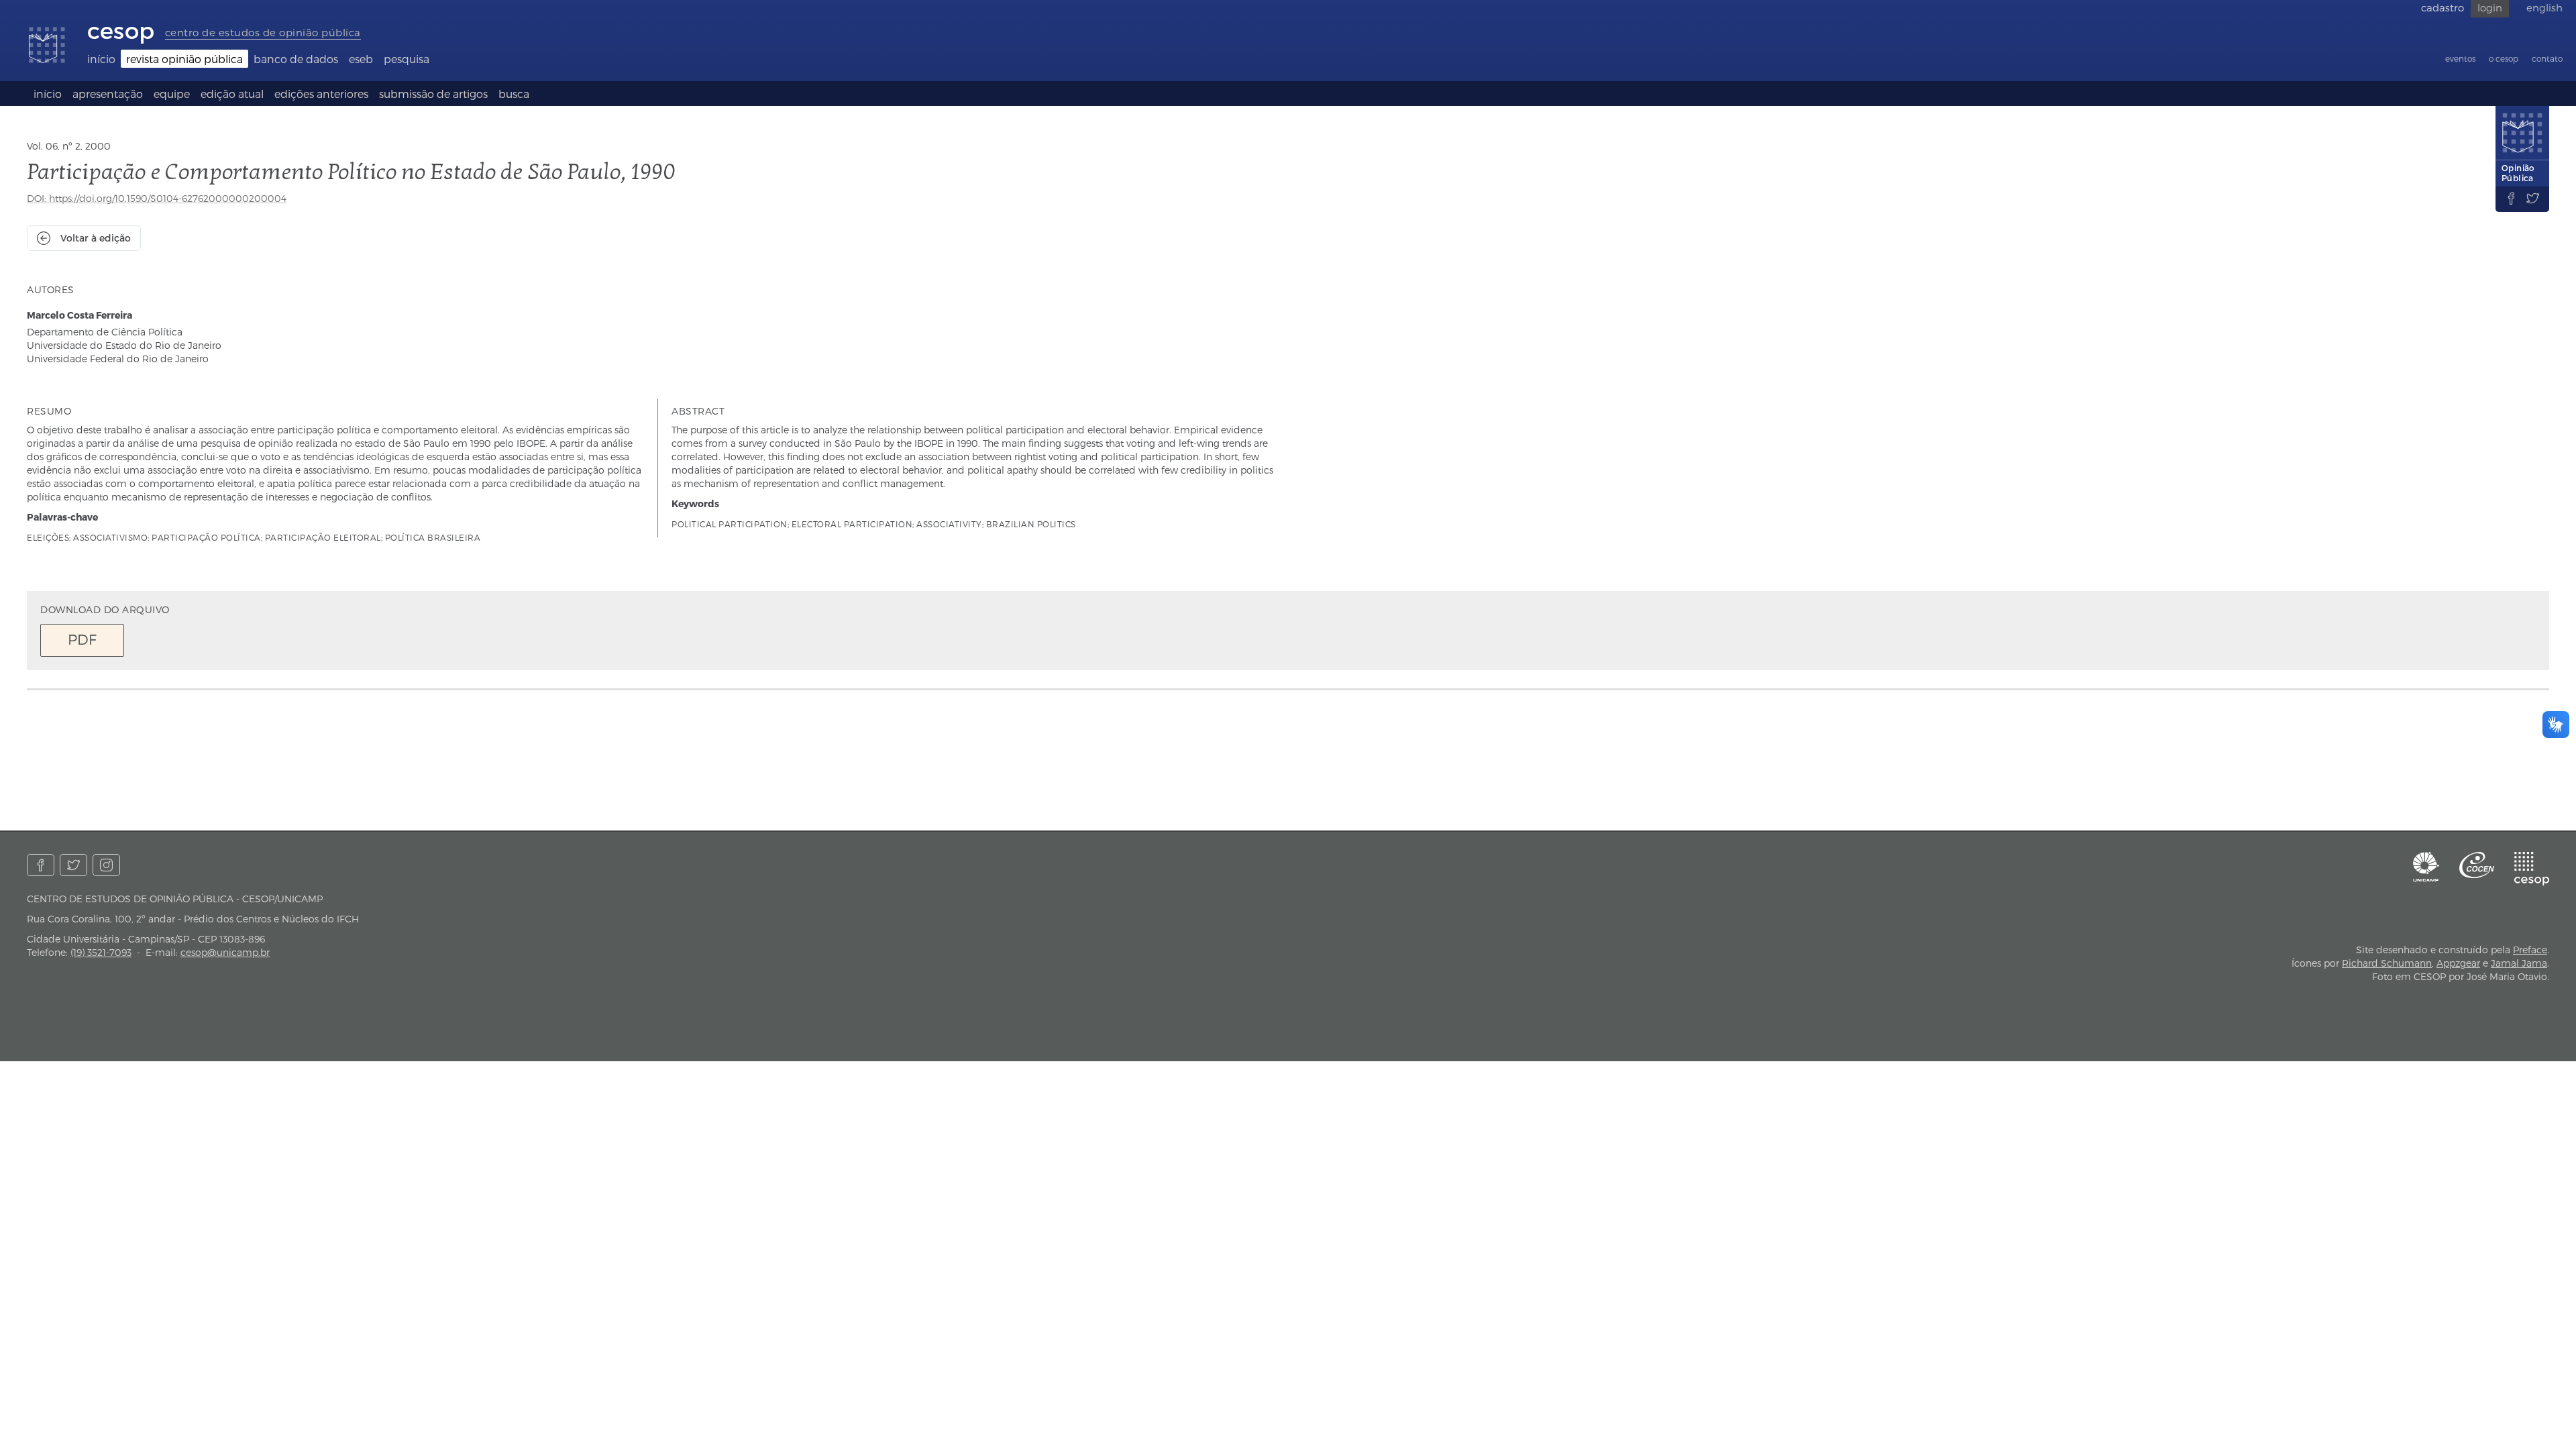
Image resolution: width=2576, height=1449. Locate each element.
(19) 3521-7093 (101, 952)
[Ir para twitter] (73, 865)
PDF (82, 639)
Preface (2530, 950)
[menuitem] (101, 59)
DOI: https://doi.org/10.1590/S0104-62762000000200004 (157, 198)
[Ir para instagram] (106, 865)
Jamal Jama (2519, 963)
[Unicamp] (2426, 867)
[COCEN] (2477, 865)
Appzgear (2458, 963)
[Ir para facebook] (41, 865)
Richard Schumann (2387, 963)
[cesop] (2532, 869)
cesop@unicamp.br (225, 952)
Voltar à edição (96, 238)
